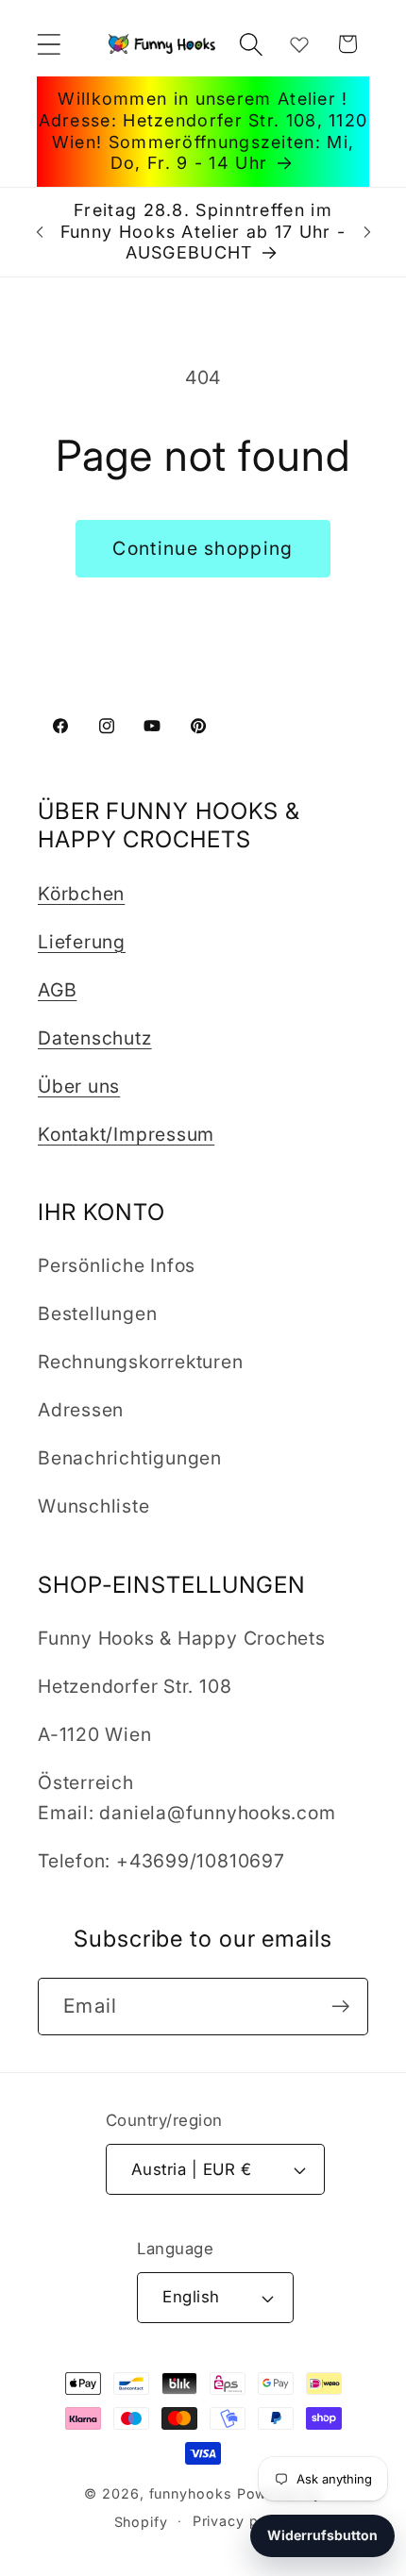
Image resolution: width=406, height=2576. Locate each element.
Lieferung (82, 942)
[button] (49, 44)
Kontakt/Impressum (126, 1134)
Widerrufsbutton (322, 2535)
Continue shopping (203, 548)
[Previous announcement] (40, 232)
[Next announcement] (367, 232)
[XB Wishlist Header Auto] (299, 44)
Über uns (79, 1086)
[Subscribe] (340, 2007)
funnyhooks (191, 2493)
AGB (57, 990)
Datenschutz (95, 1038)
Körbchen (81, 894)
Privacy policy (243, 2521)
